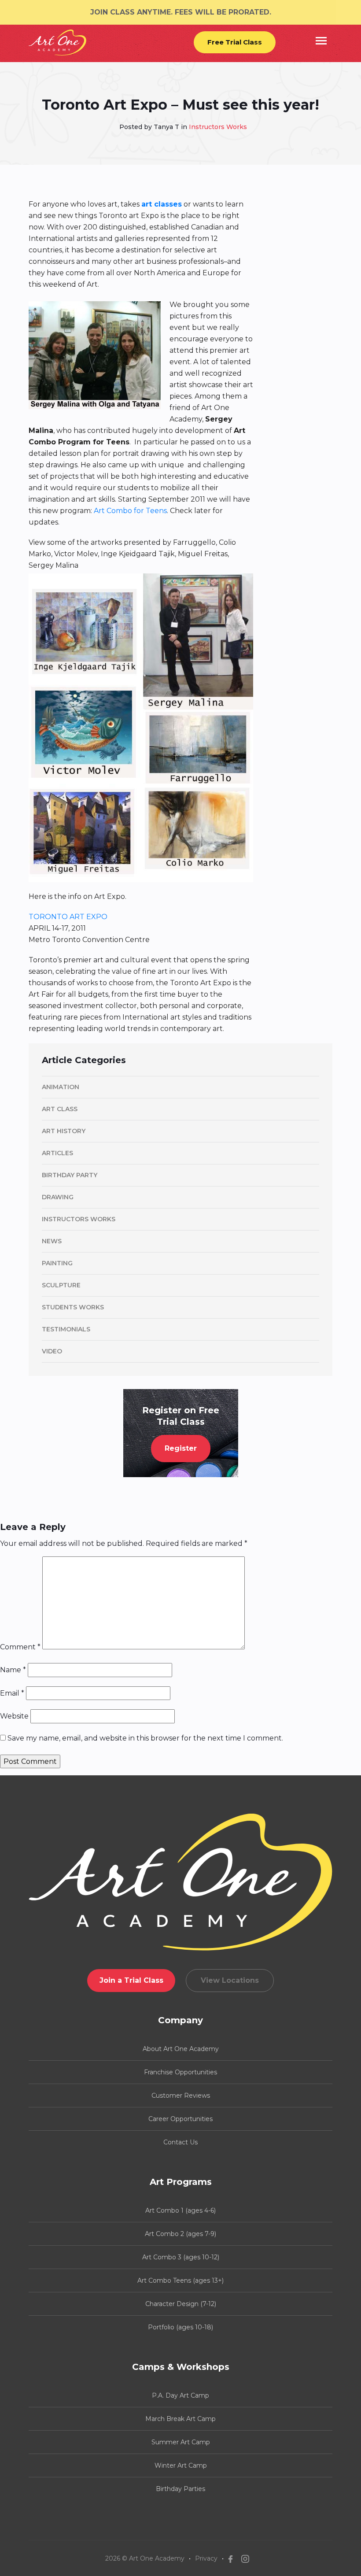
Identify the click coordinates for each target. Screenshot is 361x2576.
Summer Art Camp (181, 2442)
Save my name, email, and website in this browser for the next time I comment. (145, 1738)
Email (12, 1693)
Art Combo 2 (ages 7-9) (180, 2234)
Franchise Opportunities (180, 2072)
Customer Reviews (181, 2096)
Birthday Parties (180, 2489)
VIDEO (52, 1351)
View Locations (230, 1980)
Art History (64, 1131)
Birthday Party (70, 1175)
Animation (61, 1087)
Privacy (206, 2558)
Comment (20, 1647)
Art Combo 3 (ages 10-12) (181, 2257)
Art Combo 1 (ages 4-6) (180, 2210)
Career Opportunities (180, 2119)
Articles (57, 1153)
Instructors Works (218, 127)
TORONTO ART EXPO (68, 917)
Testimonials (66, 1329)
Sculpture (61, 1285)
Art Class (60, 1109)
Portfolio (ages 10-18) (180, 2327)
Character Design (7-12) (181, 2304)
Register (181, 1448)
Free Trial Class (235, 42)
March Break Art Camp (180, 2419)
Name (13, 1670)
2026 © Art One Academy (145, 2558)
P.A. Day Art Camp (180, 2395)
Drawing (58, 1197)
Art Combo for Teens (130, 511)
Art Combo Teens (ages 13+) (180, 2280)
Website (14, 1716)
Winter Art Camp (181, 2465)
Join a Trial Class (131, 1980)
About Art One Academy (181, 2049)
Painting (57, 1263)
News (52, 1241)
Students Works (73, 1307)
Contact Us (180, 2142)
